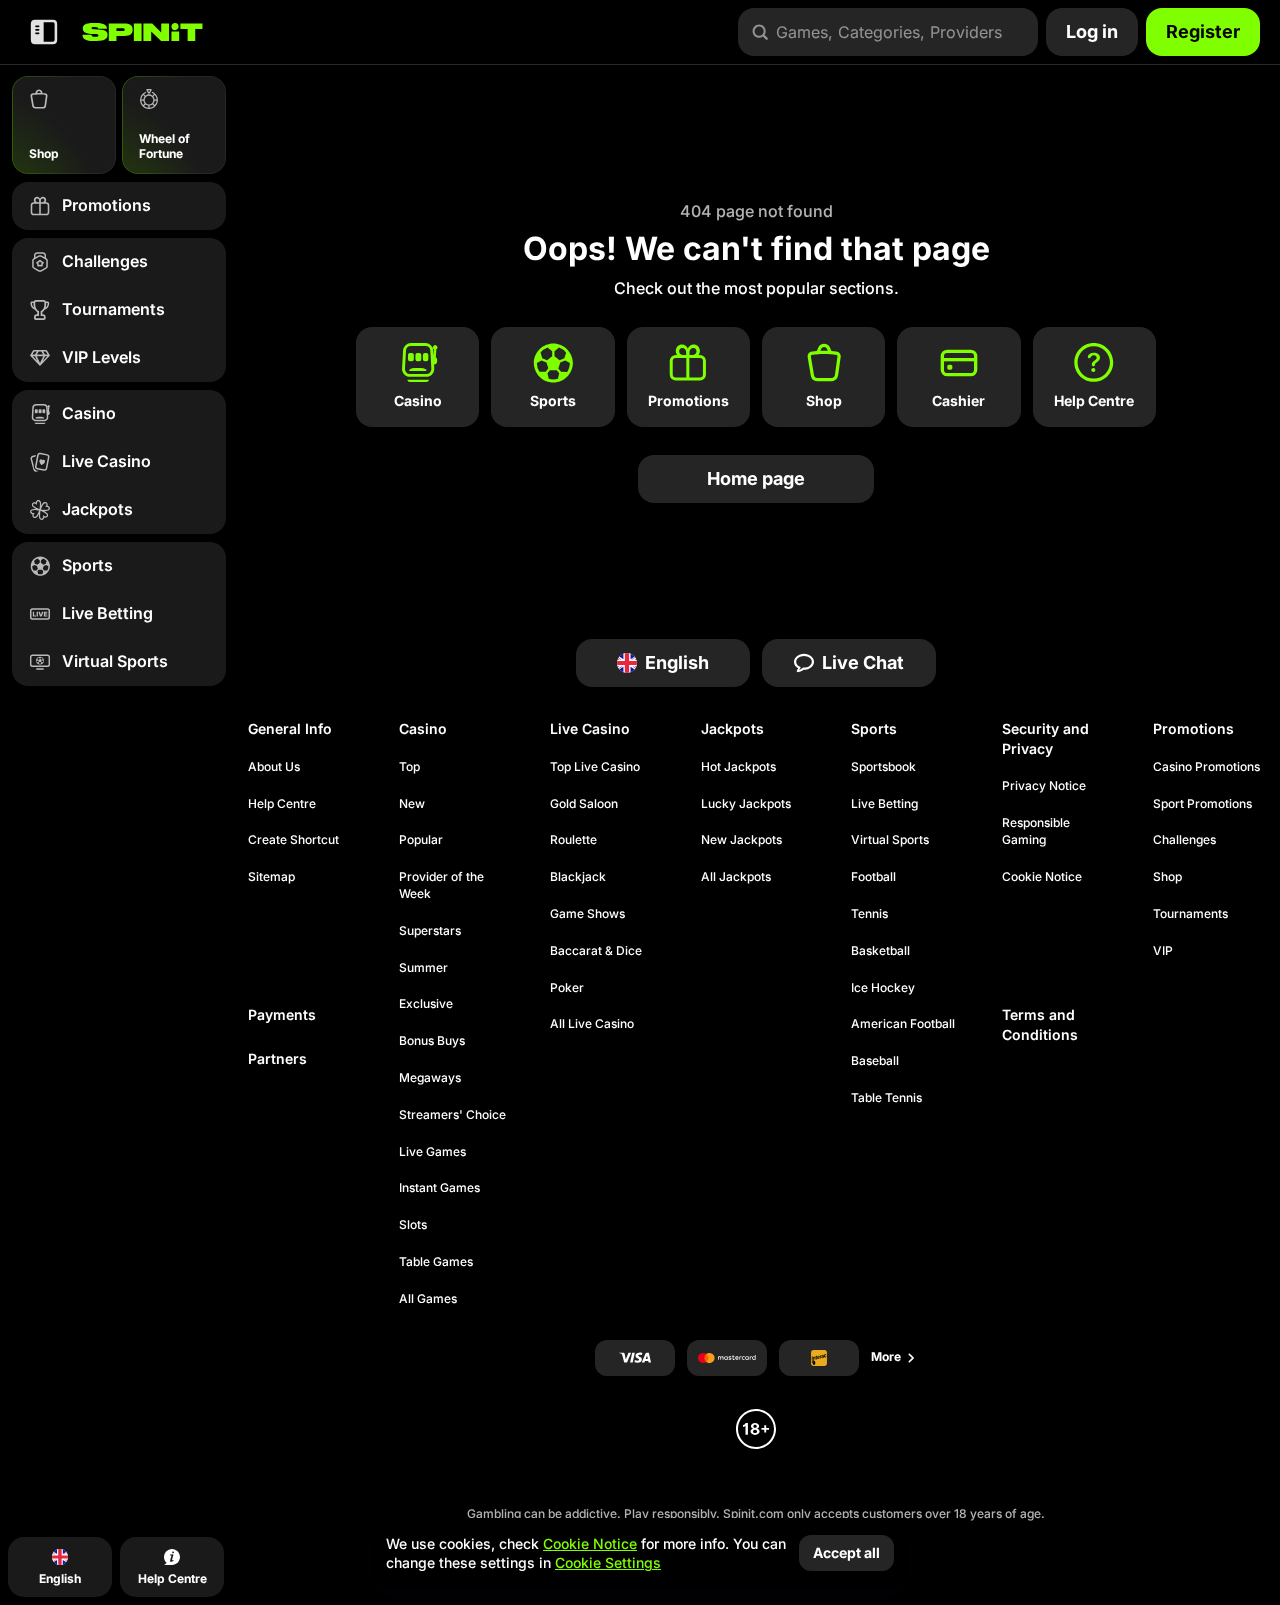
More (886, 1356)
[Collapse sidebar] (44, 32)
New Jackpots (741, 839)
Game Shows (587, 913)
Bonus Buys (432, 1040)
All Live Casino (592, 1023)
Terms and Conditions (1040, 1024)
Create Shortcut (293, 839)
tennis (869, 913)
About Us (274, 766)
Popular (421, 839)
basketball (880, 950)
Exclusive (426, 1003)
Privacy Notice (1044, 785)
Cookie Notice (1042, 876)
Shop (1167, 876)
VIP (1163, 950)
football (873, 876)
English (677, 662)
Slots (413, 1224)
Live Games (432, 1151)
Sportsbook (883, 766)
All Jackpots (736, 876)
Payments (282, 1014)
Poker (567, 987)
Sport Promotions (1202, 803)
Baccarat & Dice (596, 950)
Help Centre (282, 803)
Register (1203, 31)
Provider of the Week (441, 885)
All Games (428, 1298)
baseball (875, 1060)
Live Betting (884, 803)
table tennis (886, 1097)
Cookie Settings (608, 1563)
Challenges (1184, 839)
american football (903, 1023)
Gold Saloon (584, 803)
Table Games (436, 1261)
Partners (277, 1058)
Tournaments (1190, 913)
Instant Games (439, 1187)
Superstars (430, 930)
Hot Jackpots (738, 766)
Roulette (573, 839)
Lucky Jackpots (746, 803)
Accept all (846, 1552)
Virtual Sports (890, 839)
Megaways (430, 1077)
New (412, 803)
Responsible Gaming (1036, 831)
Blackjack (578, 876)
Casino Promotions (1206, 766)
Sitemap (271, 876)
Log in (1092, 31)
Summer (423, 967)
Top (409, 766)
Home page (756, 478)
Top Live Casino (595, 766)
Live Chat (863, 662)
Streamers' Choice (452, 1114)
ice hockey (883, 987)
